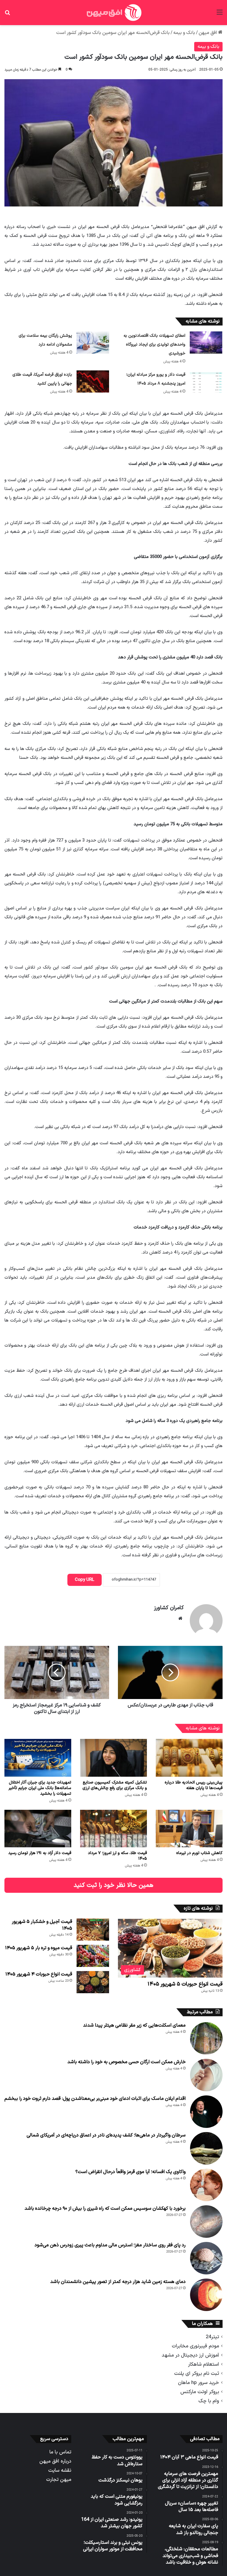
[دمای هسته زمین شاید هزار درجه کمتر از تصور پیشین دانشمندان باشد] (206, 2295)
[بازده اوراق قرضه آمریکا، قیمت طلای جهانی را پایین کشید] (93, 381)
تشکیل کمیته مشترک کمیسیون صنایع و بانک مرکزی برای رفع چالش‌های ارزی (115, 1785)
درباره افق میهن (55, 2461)
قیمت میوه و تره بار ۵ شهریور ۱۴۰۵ (39, 1948)
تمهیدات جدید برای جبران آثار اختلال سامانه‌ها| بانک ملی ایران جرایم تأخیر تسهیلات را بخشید (40, 1788)
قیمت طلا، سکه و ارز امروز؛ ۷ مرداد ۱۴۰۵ (117, 1856)
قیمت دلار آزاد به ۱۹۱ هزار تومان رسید (40, 1853)
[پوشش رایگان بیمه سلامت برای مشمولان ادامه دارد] (93, 342)
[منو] (220, 15)
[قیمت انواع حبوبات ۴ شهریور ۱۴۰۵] (93, 1982)
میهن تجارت (59, 2480)
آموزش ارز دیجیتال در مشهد (190, 2355)
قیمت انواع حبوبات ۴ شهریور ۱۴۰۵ (39, 1974)
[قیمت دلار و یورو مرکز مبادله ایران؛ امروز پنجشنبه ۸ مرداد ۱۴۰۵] (206, 381)
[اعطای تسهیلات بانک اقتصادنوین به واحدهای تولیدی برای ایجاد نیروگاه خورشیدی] (206, 342)
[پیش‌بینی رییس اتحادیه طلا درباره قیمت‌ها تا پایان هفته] (189, 1758)
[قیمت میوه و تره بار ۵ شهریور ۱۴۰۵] (93, 1956)
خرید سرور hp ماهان (198, 2383)
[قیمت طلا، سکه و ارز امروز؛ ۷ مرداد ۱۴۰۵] (113, 1829)
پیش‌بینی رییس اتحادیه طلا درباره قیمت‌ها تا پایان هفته (194, 1785)
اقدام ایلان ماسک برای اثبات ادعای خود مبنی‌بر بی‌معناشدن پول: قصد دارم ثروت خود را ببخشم (95, 2099)
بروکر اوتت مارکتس (200, 2392)
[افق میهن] (113, 13)
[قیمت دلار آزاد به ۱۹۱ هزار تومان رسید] (38, 1829)
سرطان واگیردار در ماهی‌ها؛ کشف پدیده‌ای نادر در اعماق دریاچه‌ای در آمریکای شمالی (106, 2135)
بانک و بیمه (184, 33)
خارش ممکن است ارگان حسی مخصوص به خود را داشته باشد (127, 2062)
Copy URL (85, 1580)
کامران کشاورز (169, 1608)
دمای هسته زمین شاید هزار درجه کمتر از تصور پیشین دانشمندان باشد (118, 2282)
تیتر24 (212, 2337)
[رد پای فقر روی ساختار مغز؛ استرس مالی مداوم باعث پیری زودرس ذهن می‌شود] (206, 2258)
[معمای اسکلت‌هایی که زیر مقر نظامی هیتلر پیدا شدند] (206, 2038)
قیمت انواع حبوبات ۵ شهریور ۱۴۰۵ (185, 1984)
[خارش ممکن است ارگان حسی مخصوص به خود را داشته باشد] (206, 2075)
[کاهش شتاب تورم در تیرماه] (189, 1829)
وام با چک (209, 2401)
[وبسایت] (180, 1618)
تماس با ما (60, 2452)
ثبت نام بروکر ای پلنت (197, 2374)
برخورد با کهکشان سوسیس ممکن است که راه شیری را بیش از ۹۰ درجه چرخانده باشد (105, 2209)
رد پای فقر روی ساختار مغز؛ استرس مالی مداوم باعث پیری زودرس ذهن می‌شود (110, 2245)
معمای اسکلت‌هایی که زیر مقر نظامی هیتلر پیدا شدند (134, 2025)
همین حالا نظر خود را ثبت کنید (113, 1885)
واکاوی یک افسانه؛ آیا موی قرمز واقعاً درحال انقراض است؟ (130, 2172)
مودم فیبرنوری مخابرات (195, 2346)
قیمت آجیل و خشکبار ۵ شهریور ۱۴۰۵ (42, 1925)
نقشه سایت (60, 2470)
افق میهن (208, 33)
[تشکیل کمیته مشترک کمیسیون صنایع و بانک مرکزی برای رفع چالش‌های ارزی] (113, 1758)
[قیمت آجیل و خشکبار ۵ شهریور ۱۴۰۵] (93, 1930)
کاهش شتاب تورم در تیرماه (199, 1853)
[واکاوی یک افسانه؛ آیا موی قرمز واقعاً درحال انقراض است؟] (206, 2185)
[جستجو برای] (7, 15)
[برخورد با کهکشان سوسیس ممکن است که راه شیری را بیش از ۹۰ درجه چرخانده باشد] (206, 2222)
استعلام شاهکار (204, 2364)
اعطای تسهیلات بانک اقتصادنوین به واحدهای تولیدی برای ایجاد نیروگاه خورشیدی (154, 345)
